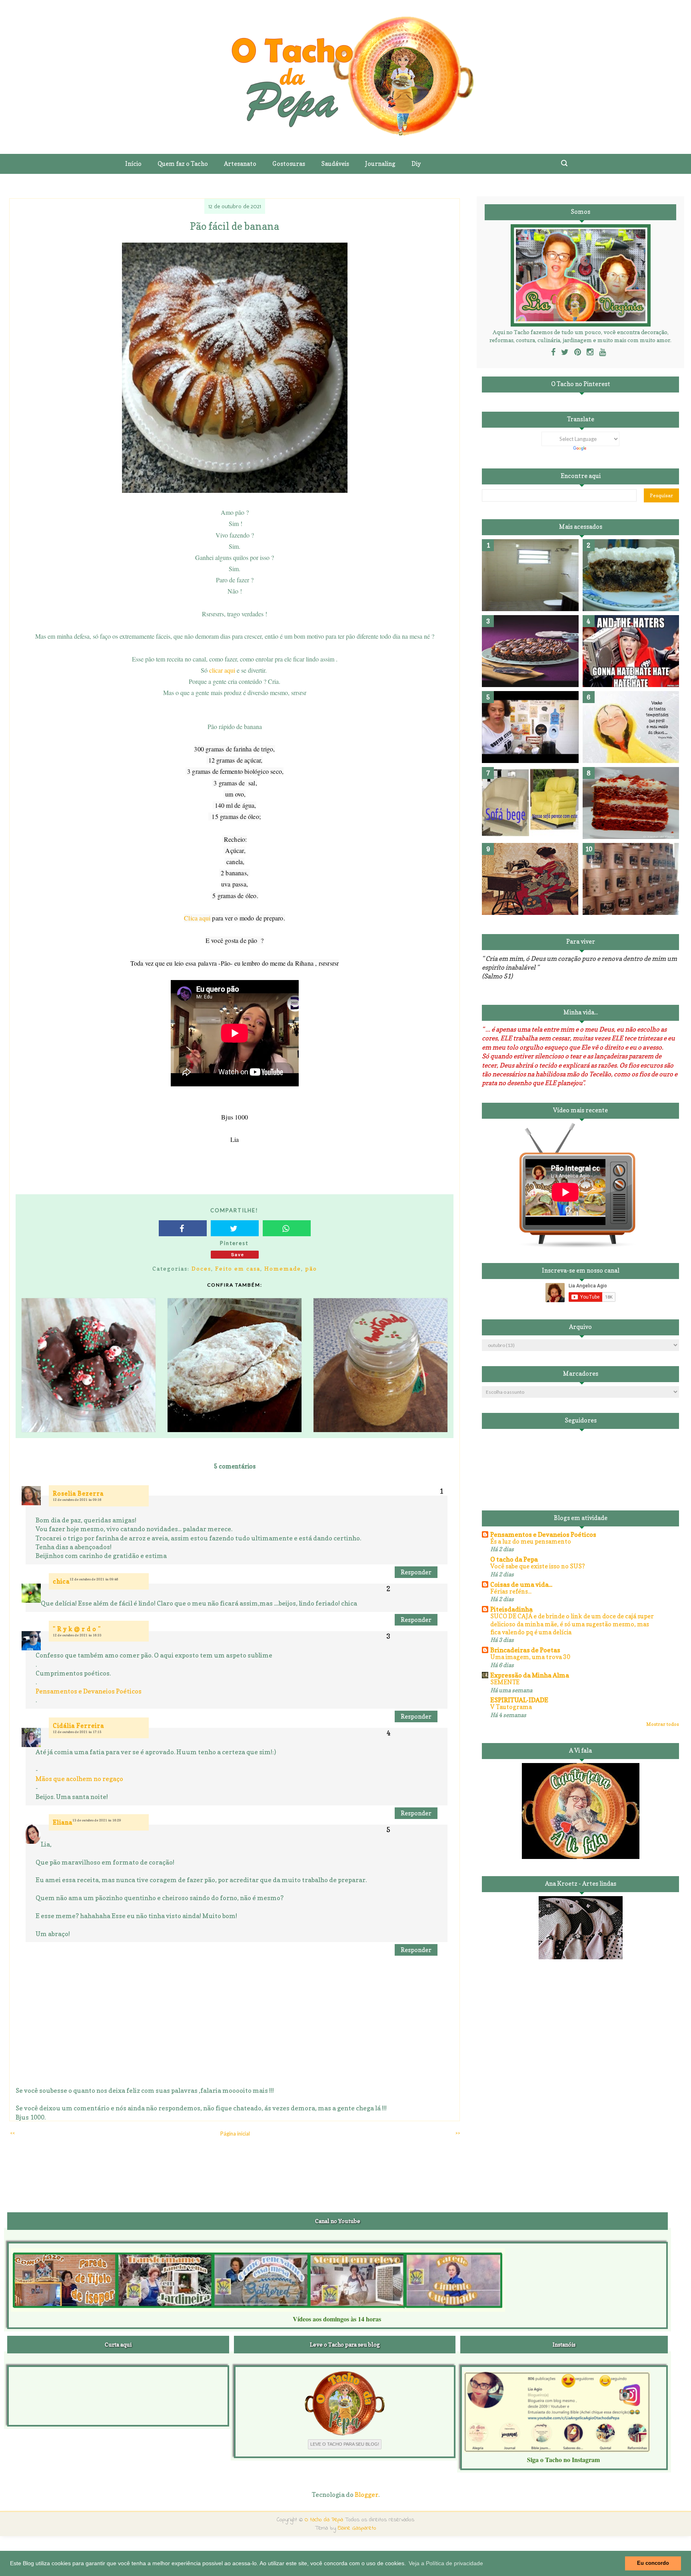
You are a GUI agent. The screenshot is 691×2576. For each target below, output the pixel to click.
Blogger (366, 2494)
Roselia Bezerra (78, 1493)
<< (12, 2133)
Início (133, 164)
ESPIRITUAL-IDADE (519, 1700)
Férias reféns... (511, 1591)
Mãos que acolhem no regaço (79, 1779)
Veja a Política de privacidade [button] (446, 2563)
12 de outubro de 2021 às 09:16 (77, 1500)
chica (61, 1581)
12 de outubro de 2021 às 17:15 (77, 1732)
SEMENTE (505, 1682)
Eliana (63, 1822)
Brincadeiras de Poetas (525, 1650)
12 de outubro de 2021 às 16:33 (77, 1635)
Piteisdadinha (511, 1609)
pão (311, 1268)
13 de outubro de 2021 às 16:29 (97, 1820)
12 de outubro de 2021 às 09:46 (94, 1579)
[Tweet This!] (235, 1228)
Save (238, 1254)
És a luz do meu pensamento (531, 1541)
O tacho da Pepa (514, 1559)
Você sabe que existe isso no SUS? (538, 1566)
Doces (201, 1268)
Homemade (283, 1268)
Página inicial (235, 2134)
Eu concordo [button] (653, 2563)
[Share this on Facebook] (183, 1228)
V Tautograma (511, 1707)
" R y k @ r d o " (77, 1629)
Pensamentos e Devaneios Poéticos (89, 1691)
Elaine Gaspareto (357, 2528)
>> (457, 2133)
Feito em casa (238, 1268)
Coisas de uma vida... (521, 1584)
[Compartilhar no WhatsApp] (287, 1228)
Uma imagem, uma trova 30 (530, 1657)
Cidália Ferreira (78, 1726)
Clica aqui (198, 918)
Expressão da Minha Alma (530, 1675)
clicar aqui (222, 670)
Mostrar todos (663, 1724)
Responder (416, 1572)
